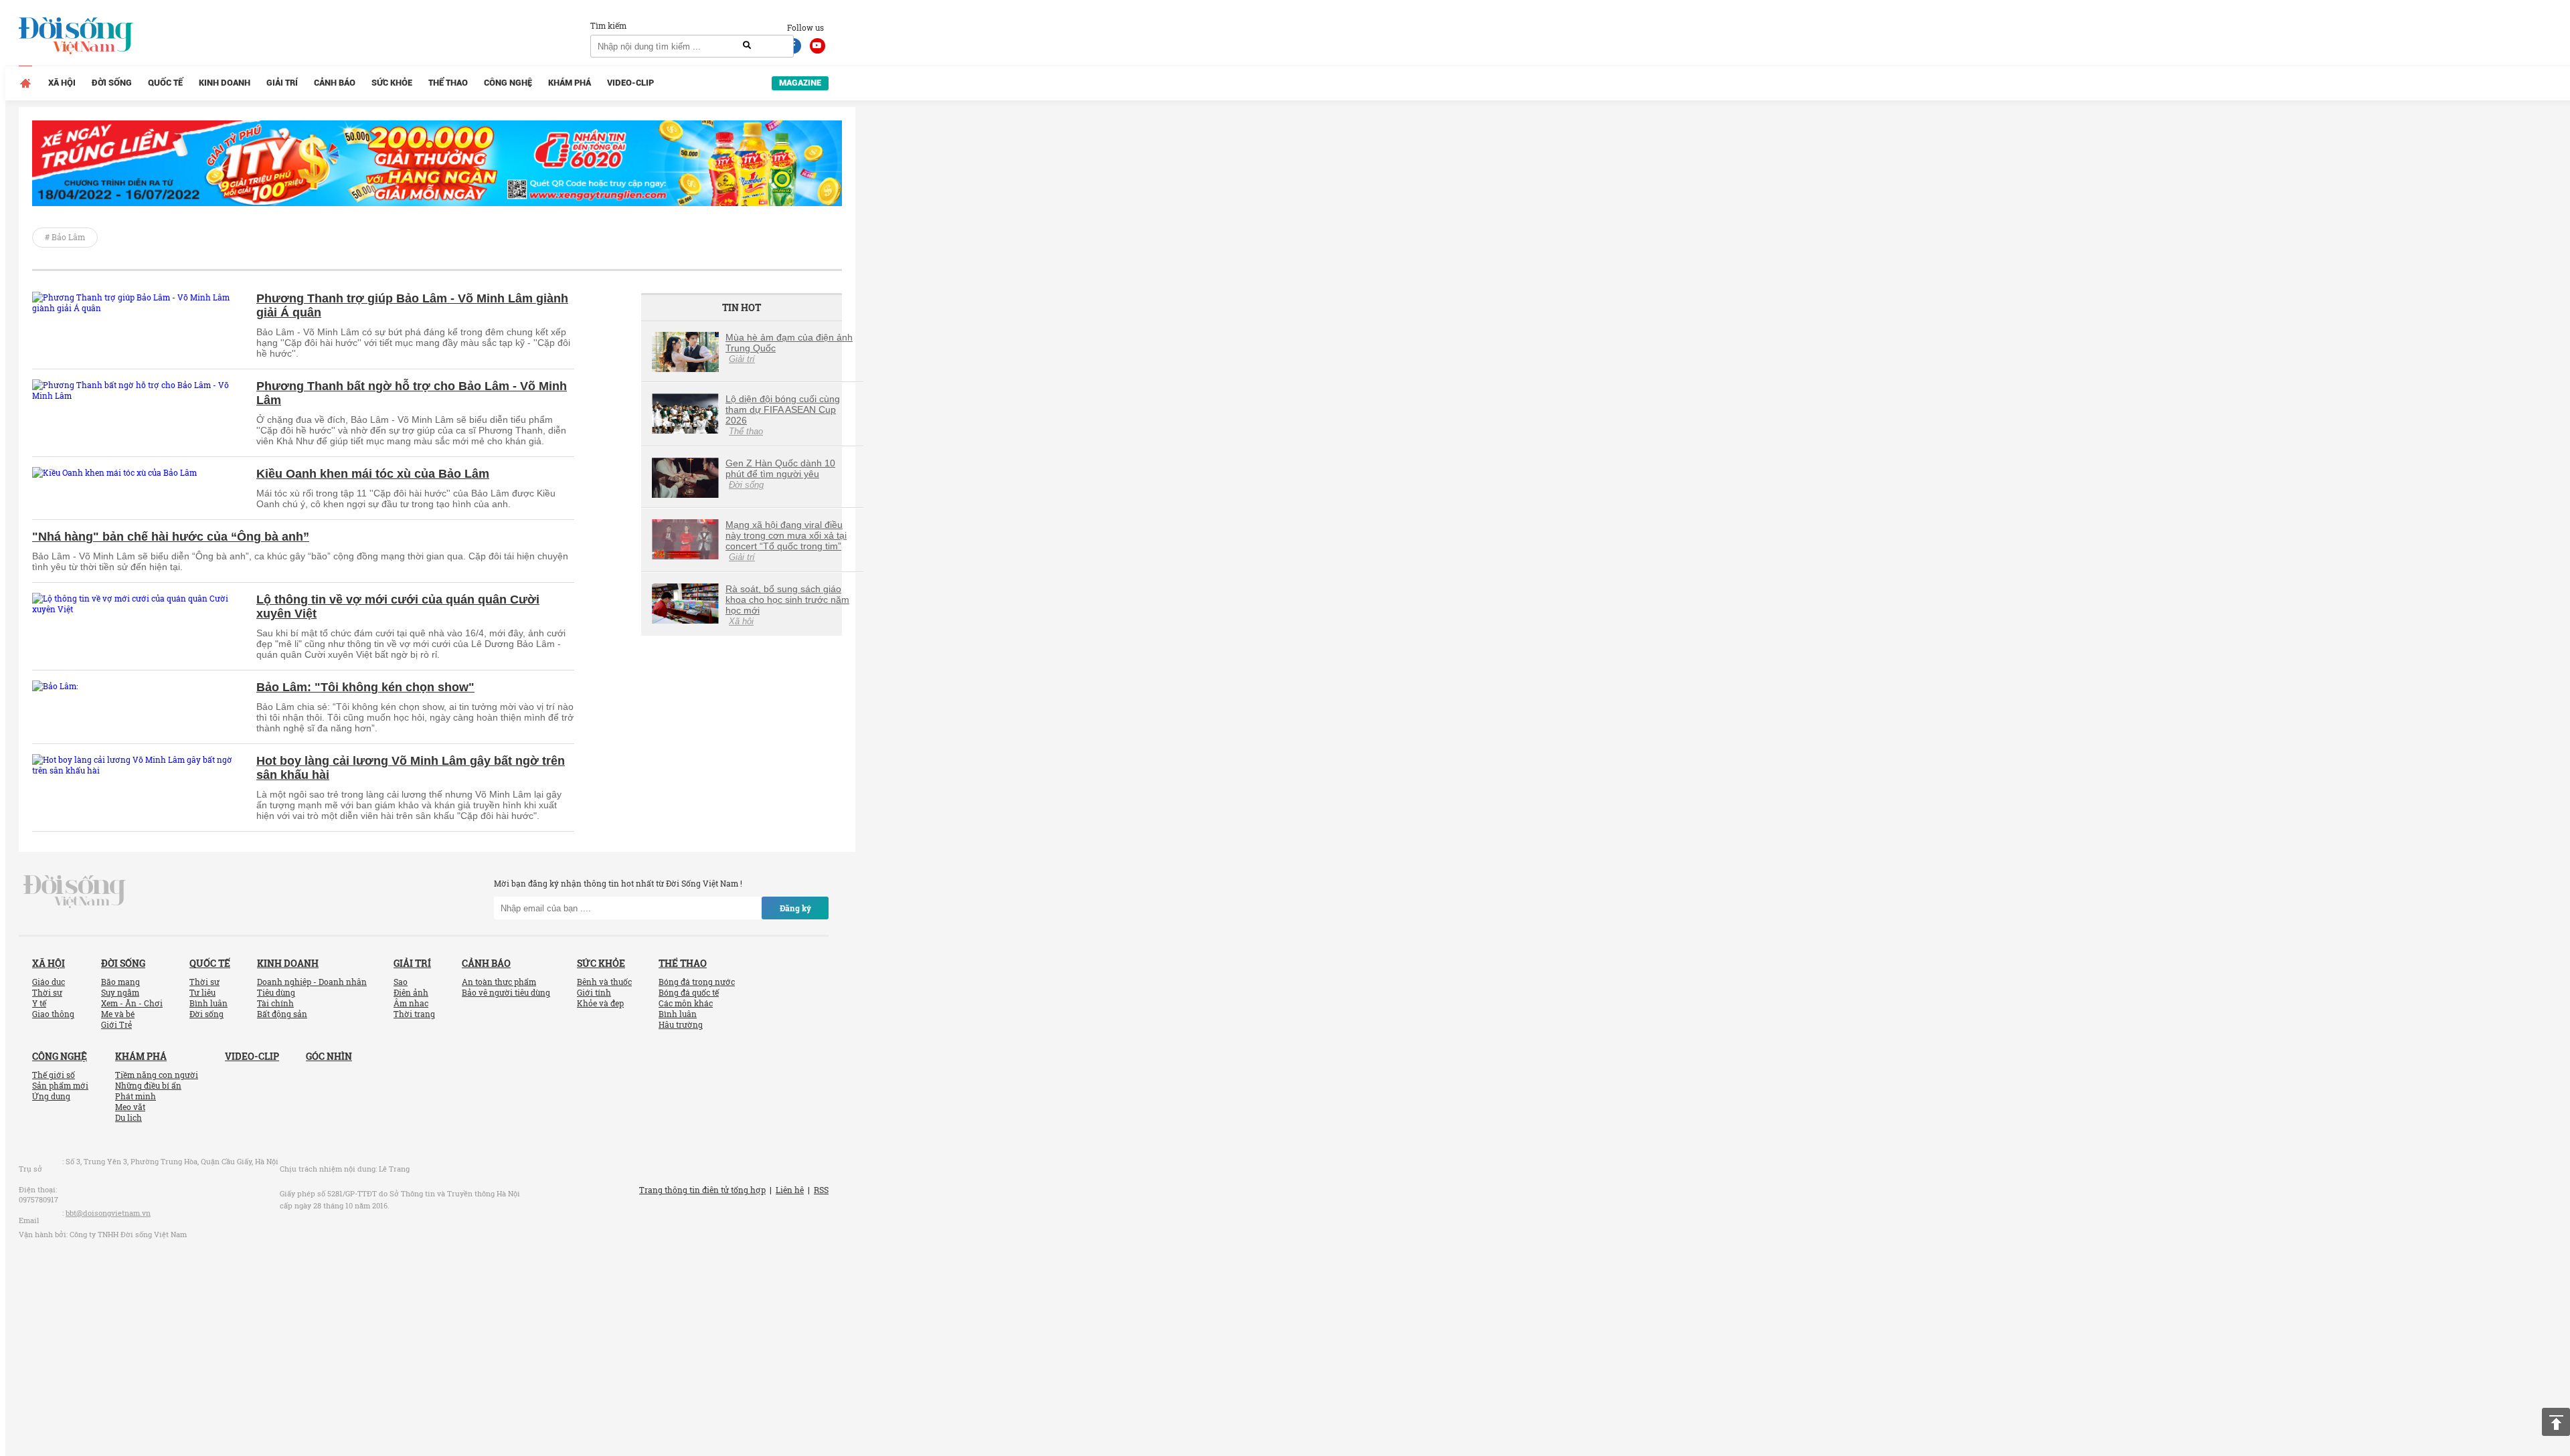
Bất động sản (282, 1014)
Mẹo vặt (130, 1107)
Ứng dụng (51, 1096)
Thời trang (414, 1014)
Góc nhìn (329, 1056)
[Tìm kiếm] (747, 45)
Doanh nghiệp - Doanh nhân (312, 982)
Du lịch (128, 1117)
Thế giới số (54, 1075)
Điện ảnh (411, 992)
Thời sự (47, 992)
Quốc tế (165, 83)
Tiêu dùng (276, 992)
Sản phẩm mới (60, 1085)
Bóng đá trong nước (697, 982)
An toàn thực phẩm (499, 982)
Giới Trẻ (116, 1024)
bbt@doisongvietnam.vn (108, 1213)
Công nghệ (508, 83)
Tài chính (275, 1003)
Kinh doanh (225, 83)
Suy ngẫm (120, 992)
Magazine (800, 83)
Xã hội (62, 83)
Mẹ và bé (118, 1014)
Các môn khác (686, 1003)
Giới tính (594, 992)
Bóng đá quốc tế (689, 992)
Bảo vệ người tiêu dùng (506, 992)
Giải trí (282, 83)
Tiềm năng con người (157, 1075)
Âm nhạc (411, 1003)
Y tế (39, 1003)
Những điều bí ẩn (148, 1085)
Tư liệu (202, 992)
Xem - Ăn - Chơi (132, 1003)
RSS (821, 1190)
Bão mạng (120, 982)
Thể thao (448, 83)
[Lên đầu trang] (2556, 1422)
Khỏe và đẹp (600, 1003)
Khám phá (570, 83)
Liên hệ (790, 1190)
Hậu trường (681, 1024)
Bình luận (208, 1003)
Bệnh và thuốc (604, 982)
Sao (401, 982)
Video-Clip (630, 83)
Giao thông (53, 1014)
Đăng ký (795, 908)
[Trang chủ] (25, 83)
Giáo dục (49, 982)
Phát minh (136, 1096)
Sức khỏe (392, 83)
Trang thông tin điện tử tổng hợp (702, 1190)
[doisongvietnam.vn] (75, 891)
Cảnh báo (335, 83)
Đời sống (112, 83)
